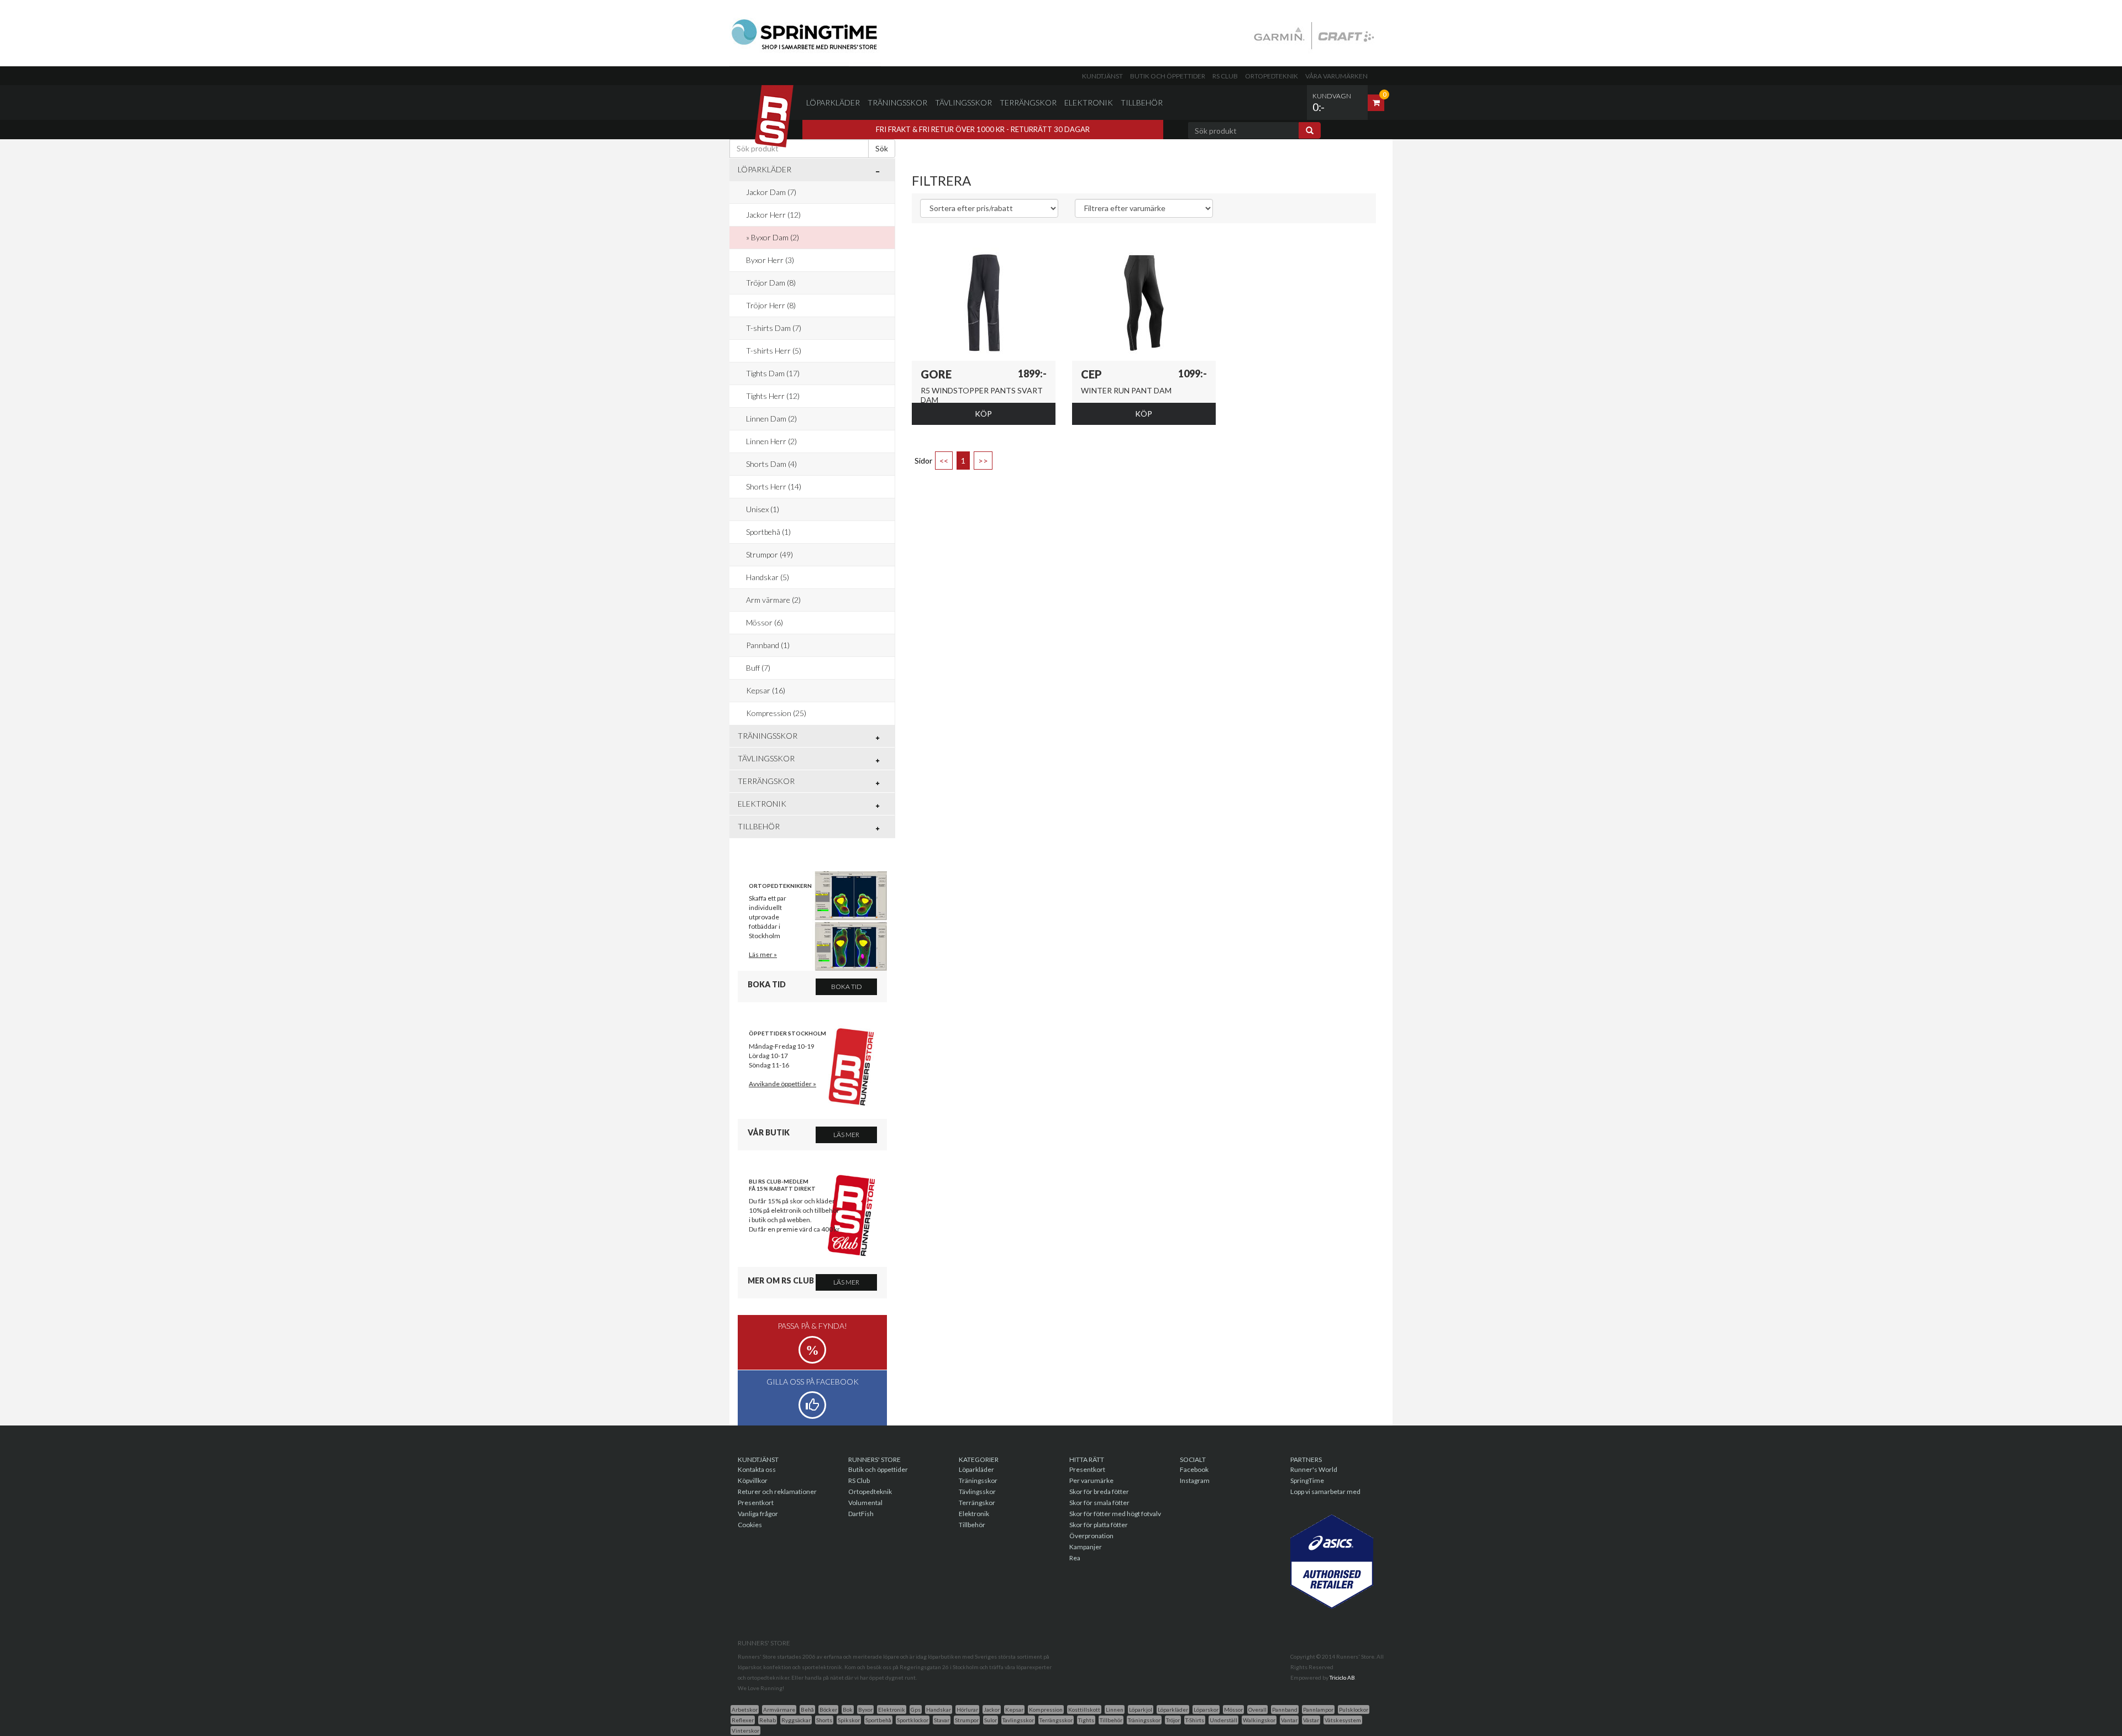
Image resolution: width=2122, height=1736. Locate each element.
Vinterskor (745, 1730)
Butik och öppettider (1168, 76)
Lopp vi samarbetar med (1325, 1492)
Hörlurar (967, 1709)
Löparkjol (1141, 1709)
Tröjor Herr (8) (771, 305)
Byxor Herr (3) (770, 260)
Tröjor (1173, 1720)
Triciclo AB (1342, 1677)
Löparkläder (833, 102)
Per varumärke (1091, 1480)
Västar (1311, 1720)
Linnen (1115, 1709)
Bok (848, 1709)
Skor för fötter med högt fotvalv (1115, 1514)
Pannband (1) (768, 645)
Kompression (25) (776, 713)
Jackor (992, 1709)
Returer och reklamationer (777, 1492)
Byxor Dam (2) (775, 237)
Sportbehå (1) (768, 532)
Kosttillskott (1084, 1709)
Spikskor (849, 1720)
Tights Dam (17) (773, 373)
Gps (916, 1709)
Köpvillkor (753, 1480)
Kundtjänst (1102, 76)
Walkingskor (1259, 1720)
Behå (807, 1709)
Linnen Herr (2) (771, 441)
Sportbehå (878, 1720)
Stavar (942, 1720)
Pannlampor (1318, 1709)
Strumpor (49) (770, 554)
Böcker (828, 1709)
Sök (882, 148)
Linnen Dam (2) (771, 419)
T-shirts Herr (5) (774, 351)
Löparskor (1206, 1709)
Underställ (1223, 1720)
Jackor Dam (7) (771, 192)
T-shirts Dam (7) (774, 328)
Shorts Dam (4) (771, 464)
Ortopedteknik (1272, 76)
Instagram (1195, 1480)
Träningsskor (897, 102)
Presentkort (756, 1503)
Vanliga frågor (758, 1514)
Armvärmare (779, 1709)
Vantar (1289, 1720)
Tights (1086, 1720)
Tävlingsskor (963, 102)
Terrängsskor (1056, 1720)
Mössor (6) (765, 622)
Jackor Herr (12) (773, 215)
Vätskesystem (1343, 1720)
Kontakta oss (757, 1469)
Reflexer (743, 1720)
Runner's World (1314, 1469)
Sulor (991, 1720)
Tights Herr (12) (773, 396)
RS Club (1225, 76)
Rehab (768, 1720)
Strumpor (967, 1720)
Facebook (1194, 1469)
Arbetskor (745, 1709)
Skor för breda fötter (1099, 1492)
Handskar (939, 1709)
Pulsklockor (1354, 1709)
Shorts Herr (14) (774, 486)
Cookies (750, 1525)
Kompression (1046, 1709)
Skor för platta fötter (1099, 1525)
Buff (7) (758, 668)
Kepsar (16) (766, 690)
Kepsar (1014, 1709)
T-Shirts (1195, 1720)
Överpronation (1091, 1536)
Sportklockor (913, 1720)
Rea (1075, 1558)
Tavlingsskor (1018, 1720)
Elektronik (1089, 102)
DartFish (861, 1514)
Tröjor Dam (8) (771, 283)
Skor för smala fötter (1099, 1503)
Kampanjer (1086, 1547)
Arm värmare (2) (773, 600)
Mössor (1233, 1709)
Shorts (824, 1720)
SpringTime (1307, 1480)
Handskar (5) (768, 577)
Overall (1257, 1709)
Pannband (1285, 1709)
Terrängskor (1028, 102)
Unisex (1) (763, 509)
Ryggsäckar (796, 1720)
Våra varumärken (1336, 76)
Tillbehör (1142, 102)
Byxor (865, 1709)
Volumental (865, 1503)
